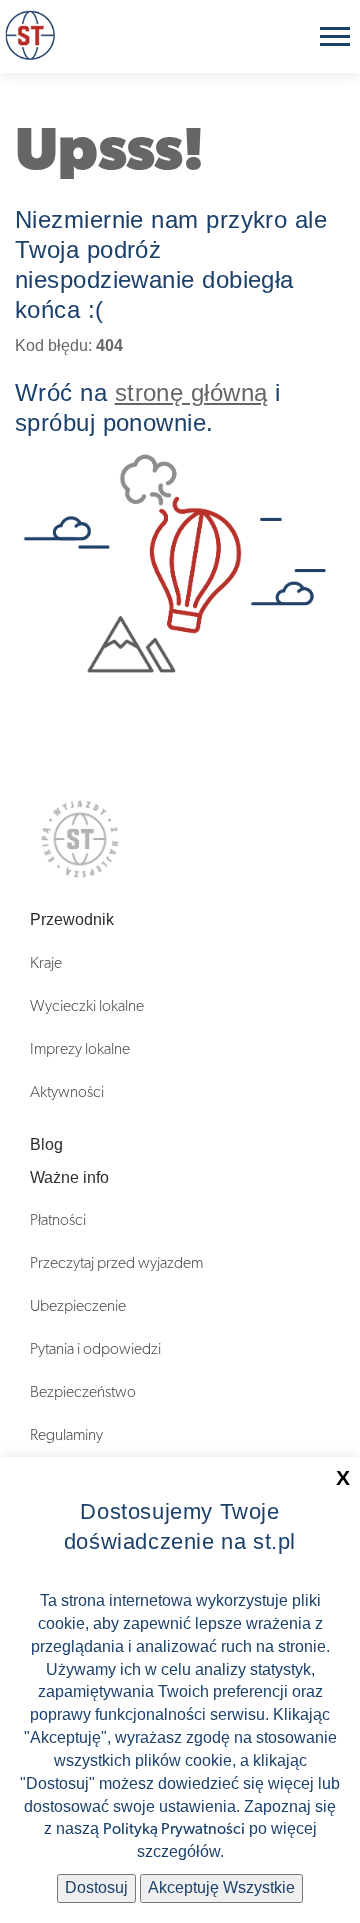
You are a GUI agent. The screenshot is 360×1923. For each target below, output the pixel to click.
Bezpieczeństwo (83, 1392)
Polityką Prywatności (174, 1829)
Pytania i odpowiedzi (95, 1349)
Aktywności (67, 1092)
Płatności (58, 1220)
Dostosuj (96, 1887)
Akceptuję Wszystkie (221, 1887)
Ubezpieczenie (78, 1306)
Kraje (46, 963)
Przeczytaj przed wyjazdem (116, 1263)
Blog (46, 1144)
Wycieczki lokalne (87, 1006)
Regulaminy (66, 1435)
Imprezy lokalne (80, 1049)
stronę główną (191, 392)
